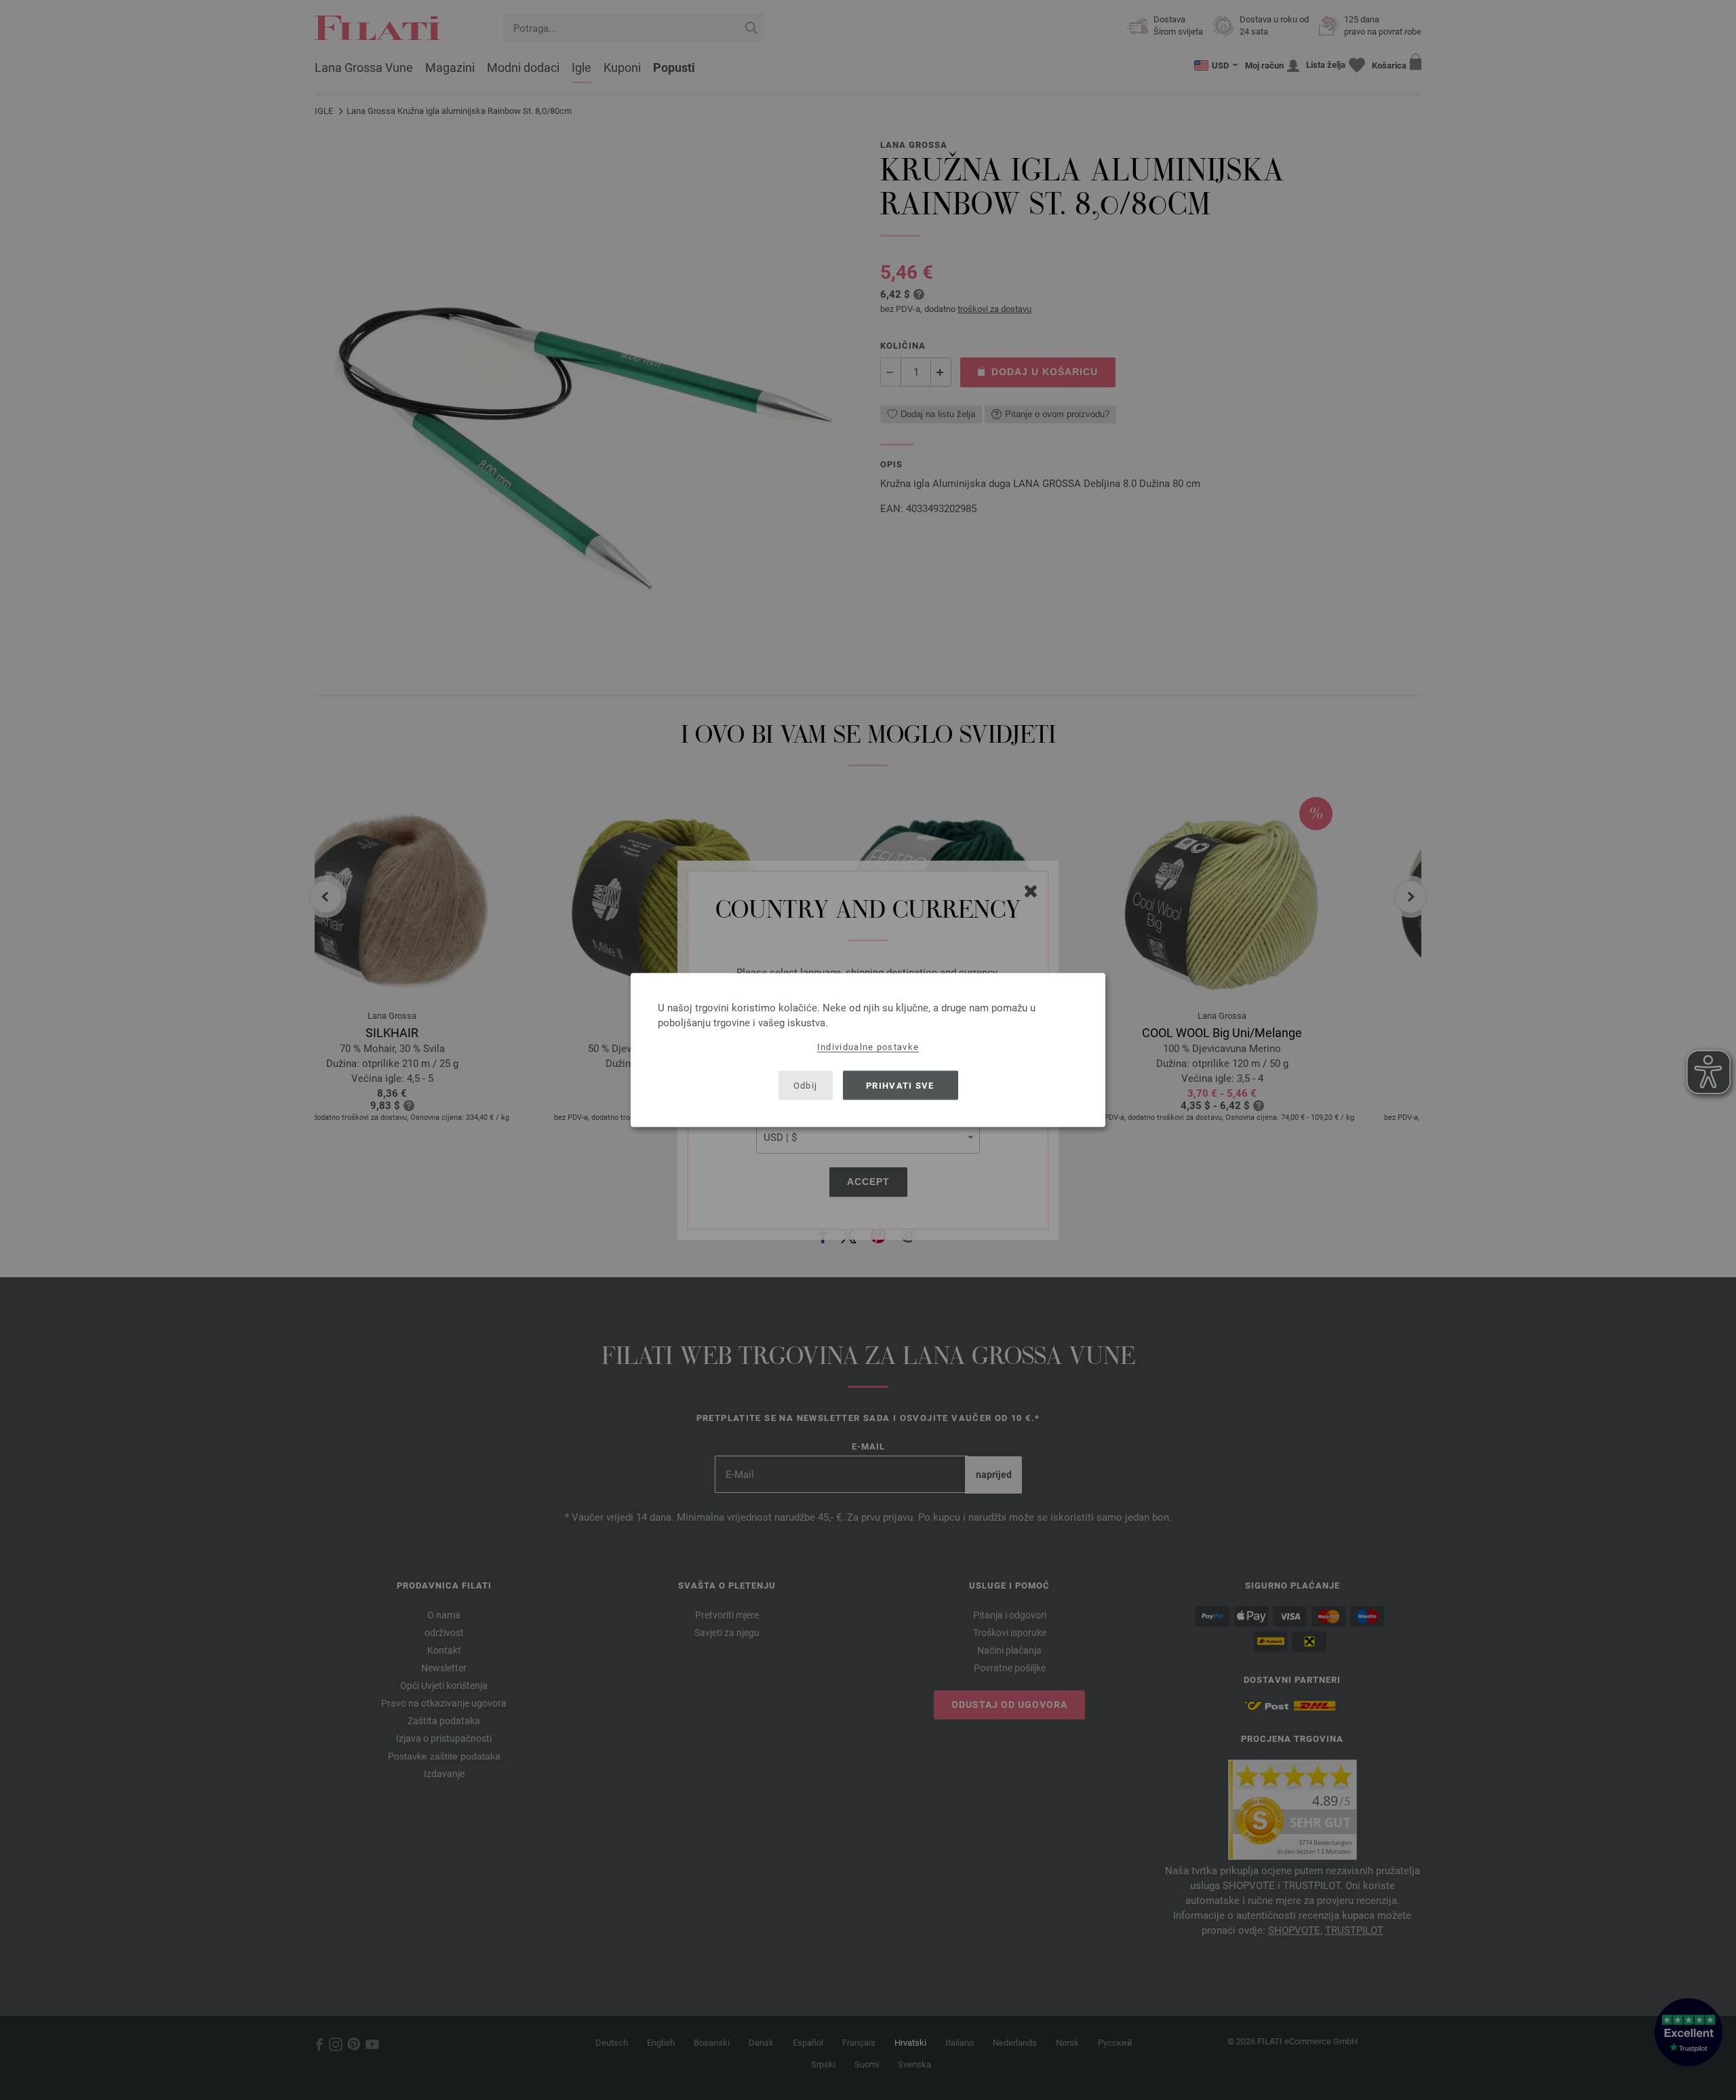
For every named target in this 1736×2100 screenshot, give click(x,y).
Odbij (806, 1085)
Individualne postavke (868, 1047)
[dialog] (868, 1050)
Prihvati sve (900, 1085)
